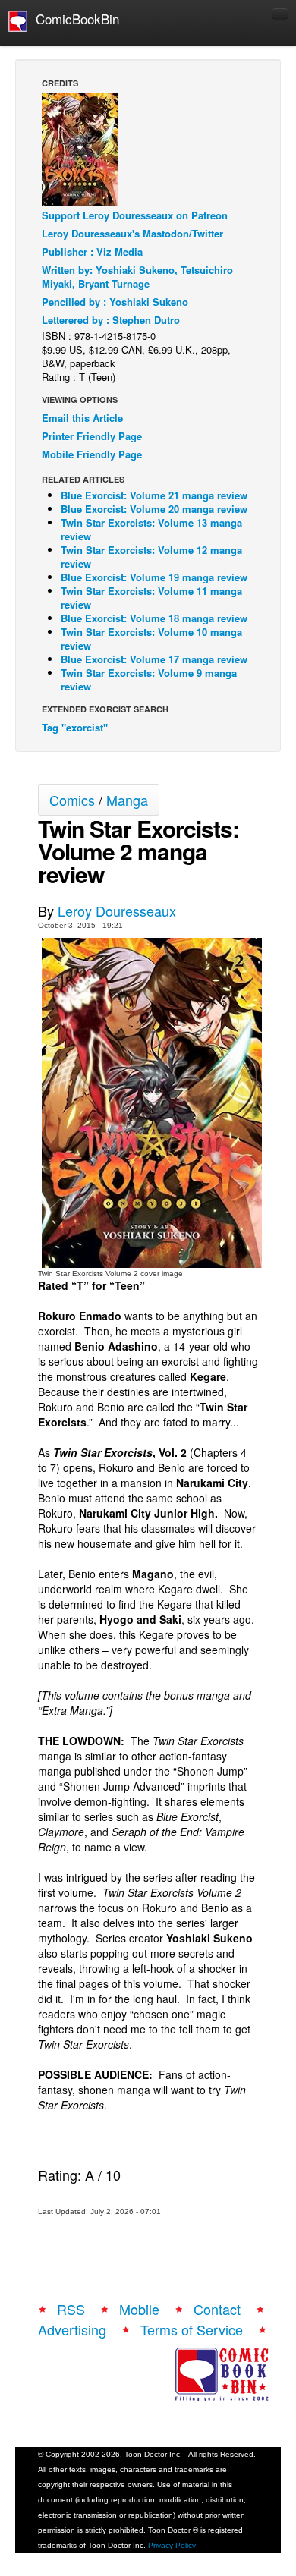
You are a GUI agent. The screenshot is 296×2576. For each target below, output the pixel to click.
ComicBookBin (74, 19)
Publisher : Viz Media (92, 252)
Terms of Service (192, 2329)
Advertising (72, 2329)
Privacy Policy (172, 2545)
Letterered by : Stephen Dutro (111, 320)
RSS (71, 2309)
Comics (72, 800)
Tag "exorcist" (75, 727)
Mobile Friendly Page (92, 454)
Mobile (139, 2309)
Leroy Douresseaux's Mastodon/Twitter (132, 233)
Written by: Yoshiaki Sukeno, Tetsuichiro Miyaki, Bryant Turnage (137, 277)
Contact (217, 2309)
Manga (127, 800)
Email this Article (82, 418)
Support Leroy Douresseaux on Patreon (135, 215)
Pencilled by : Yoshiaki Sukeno (115, 302)
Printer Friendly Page (92, 436)
